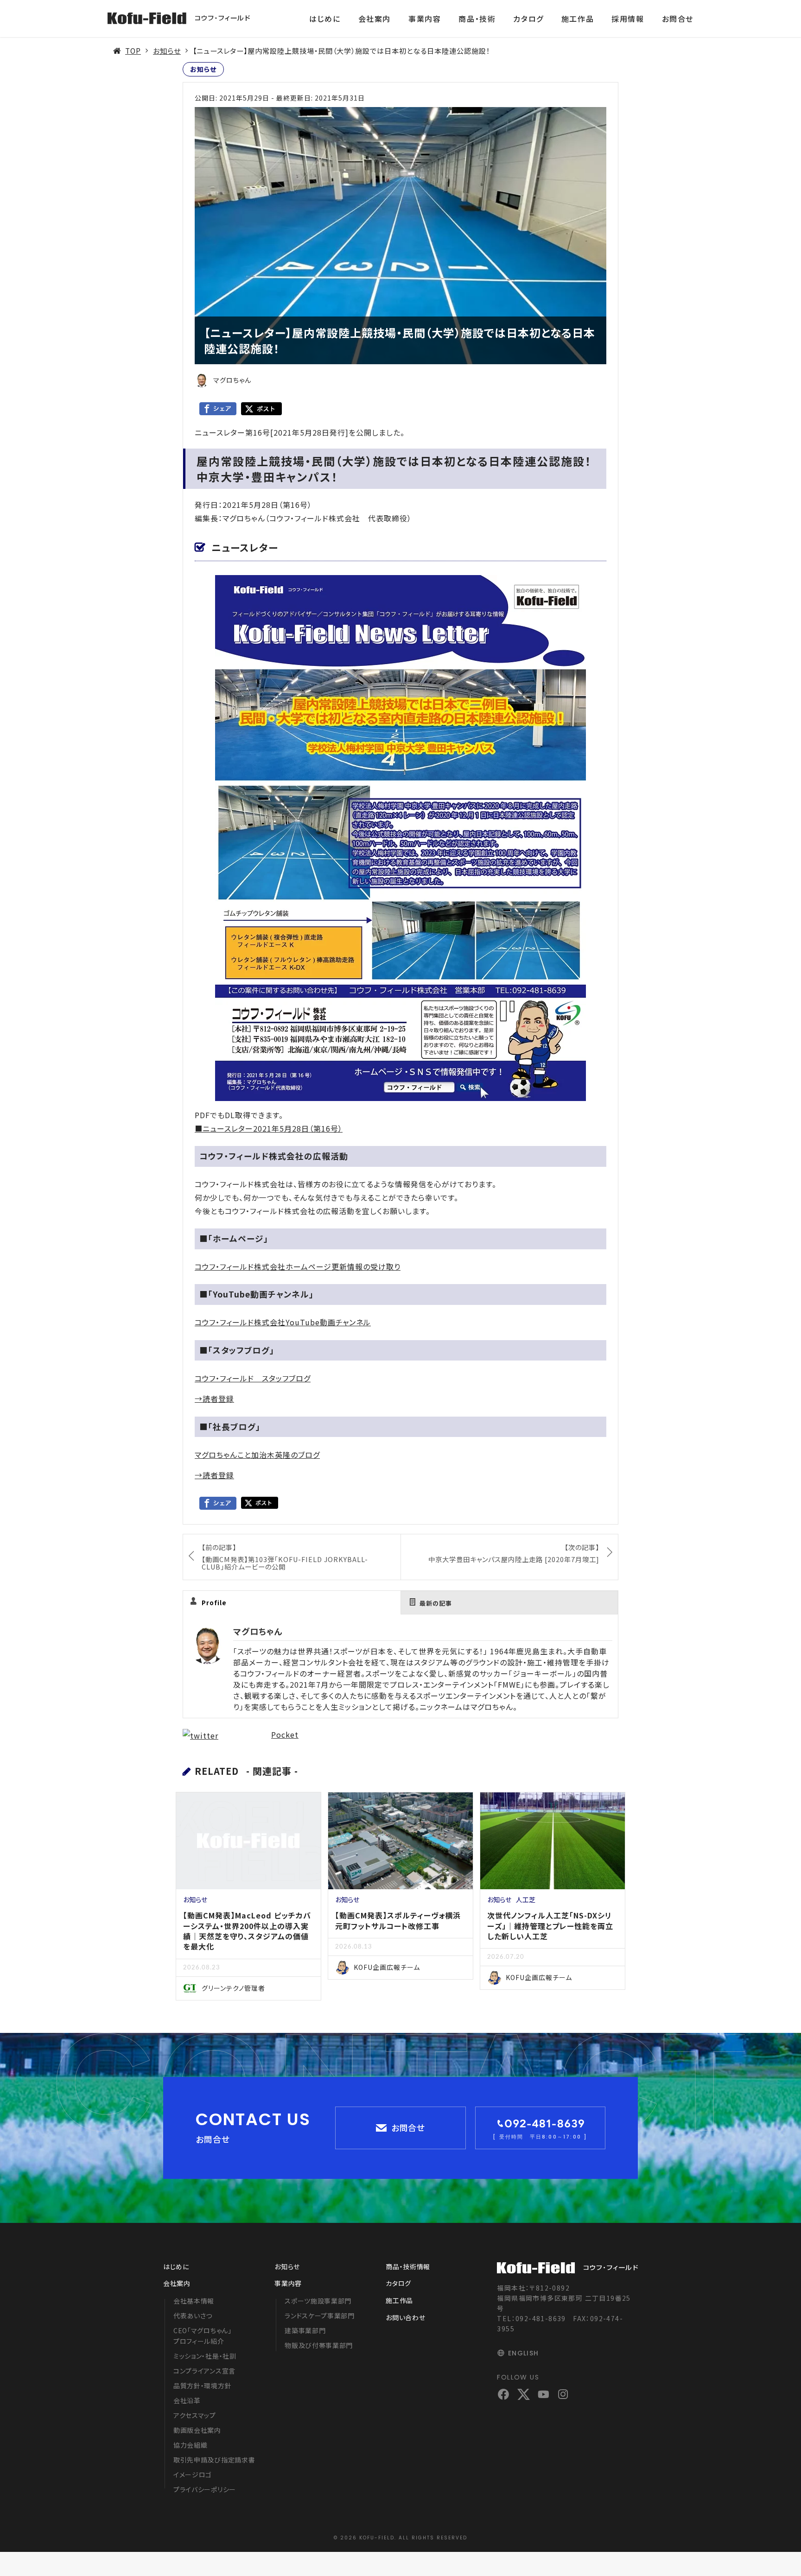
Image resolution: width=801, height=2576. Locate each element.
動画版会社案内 (197, 2430)
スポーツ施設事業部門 (318, 2301)
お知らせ (167, 51)
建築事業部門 (305, 2330)
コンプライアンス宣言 (204, 2371)
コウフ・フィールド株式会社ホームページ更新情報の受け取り (298, 1266)
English (523, 2353)
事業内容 (425, 19)
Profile (214, 1603)
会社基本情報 (194, 2301)
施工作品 (578, 19)
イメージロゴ (193, 2475)
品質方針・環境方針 (202, 2386)
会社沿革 (187, 2400)
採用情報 (628, 19)
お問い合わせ (405, 2317)
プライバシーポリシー (205, 2489)
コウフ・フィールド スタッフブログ (253, 1378)
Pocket (285, 1734)
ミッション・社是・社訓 (205, 2356)
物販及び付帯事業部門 (319, 2345)
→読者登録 (214, 1399)
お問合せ (678, 19)
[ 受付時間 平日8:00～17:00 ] (540, 2137)
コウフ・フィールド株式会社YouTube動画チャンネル (283, 1322)
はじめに (325, 19)
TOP (133, 51)
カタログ (528, 19)
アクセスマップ (195, 2415)
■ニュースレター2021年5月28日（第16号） (269, 1128)
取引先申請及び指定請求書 (214, 2460)
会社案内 (375, 19)
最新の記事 (436, 1603)
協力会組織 (191, 2445)
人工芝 (526, 1899)
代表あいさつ (193, 2316)
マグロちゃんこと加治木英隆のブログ (257, 1455)
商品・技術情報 (408, 2266)
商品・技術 (477, 19)
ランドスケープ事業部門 (320, 2316)
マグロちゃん (258, 1631)
